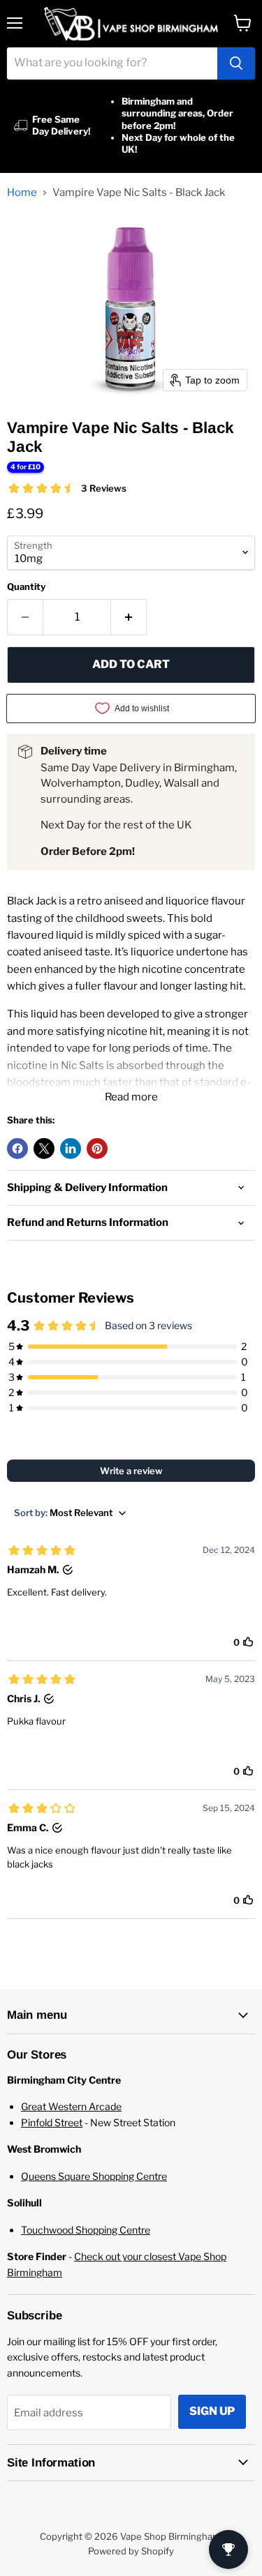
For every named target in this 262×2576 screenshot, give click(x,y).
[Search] (236, 63)
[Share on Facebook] (17, 1149)
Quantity (26, 587)
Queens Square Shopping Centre (94, 2176)
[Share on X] (44, 1149)
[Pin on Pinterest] (97, 1149)
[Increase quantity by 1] (129, 617)
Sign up (212, 2411)
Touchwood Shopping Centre (86, 2230)
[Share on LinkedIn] (71, 1149)
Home (22, 193)
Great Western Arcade (71, 2106)
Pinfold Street (52, 2122)
